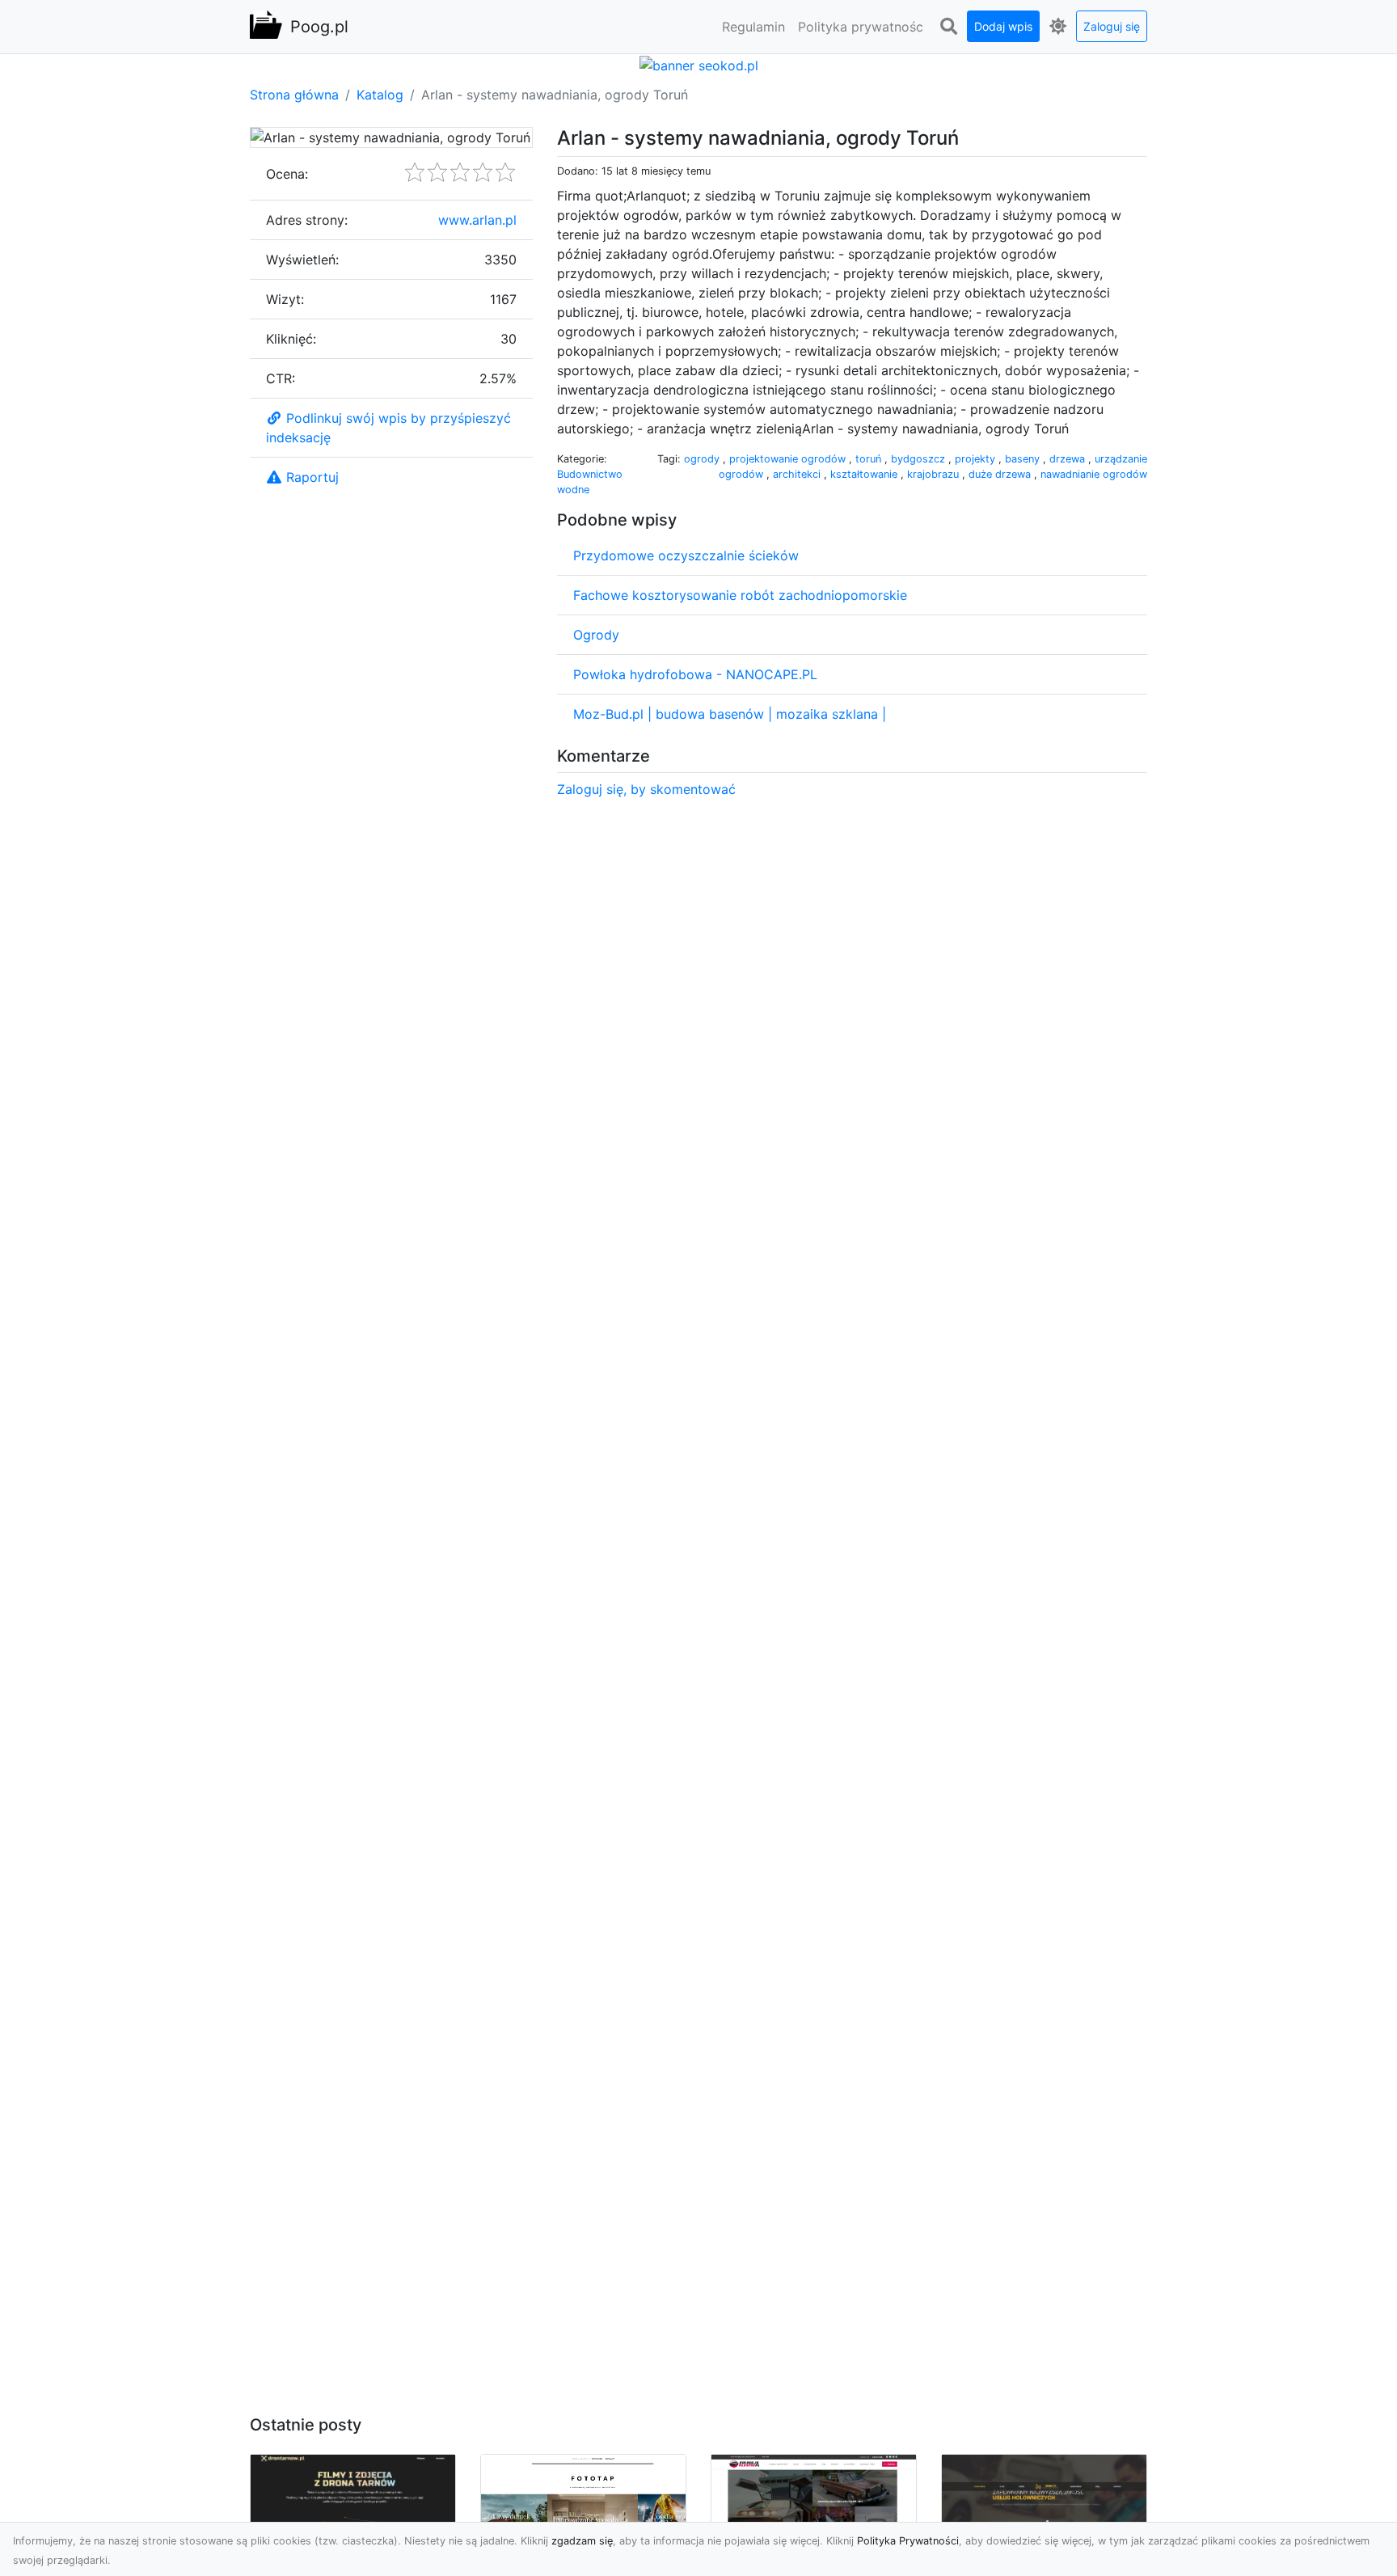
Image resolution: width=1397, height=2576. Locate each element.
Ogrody (596, 635)
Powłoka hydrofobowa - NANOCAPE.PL (695, 674)
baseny (1024, 459)
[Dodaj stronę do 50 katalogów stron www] (699, 64)
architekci (798, 474)
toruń (870, 459)
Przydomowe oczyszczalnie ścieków (686, 555)
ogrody (703, 459)
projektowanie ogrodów (789, 459)
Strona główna (294, 95)
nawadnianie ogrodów (1094, 474)
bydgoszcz (920, 459)
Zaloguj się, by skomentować (646, 789)
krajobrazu (935, 474)
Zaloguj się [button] (1112, 26)
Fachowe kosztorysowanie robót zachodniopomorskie (740, 595)
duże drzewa (1001, 474)
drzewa (1069, 459)
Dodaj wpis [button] (1003, 26)
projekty (977, 459)
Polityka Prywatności (908, 2541)
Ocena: (287, 174)
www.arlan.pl (477, 220)
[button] (948, 27)
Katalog (380, 95)
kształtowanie (865, 474)
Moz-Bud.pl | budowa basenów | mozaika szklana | (730, 714)
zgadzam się (582, 2541)
